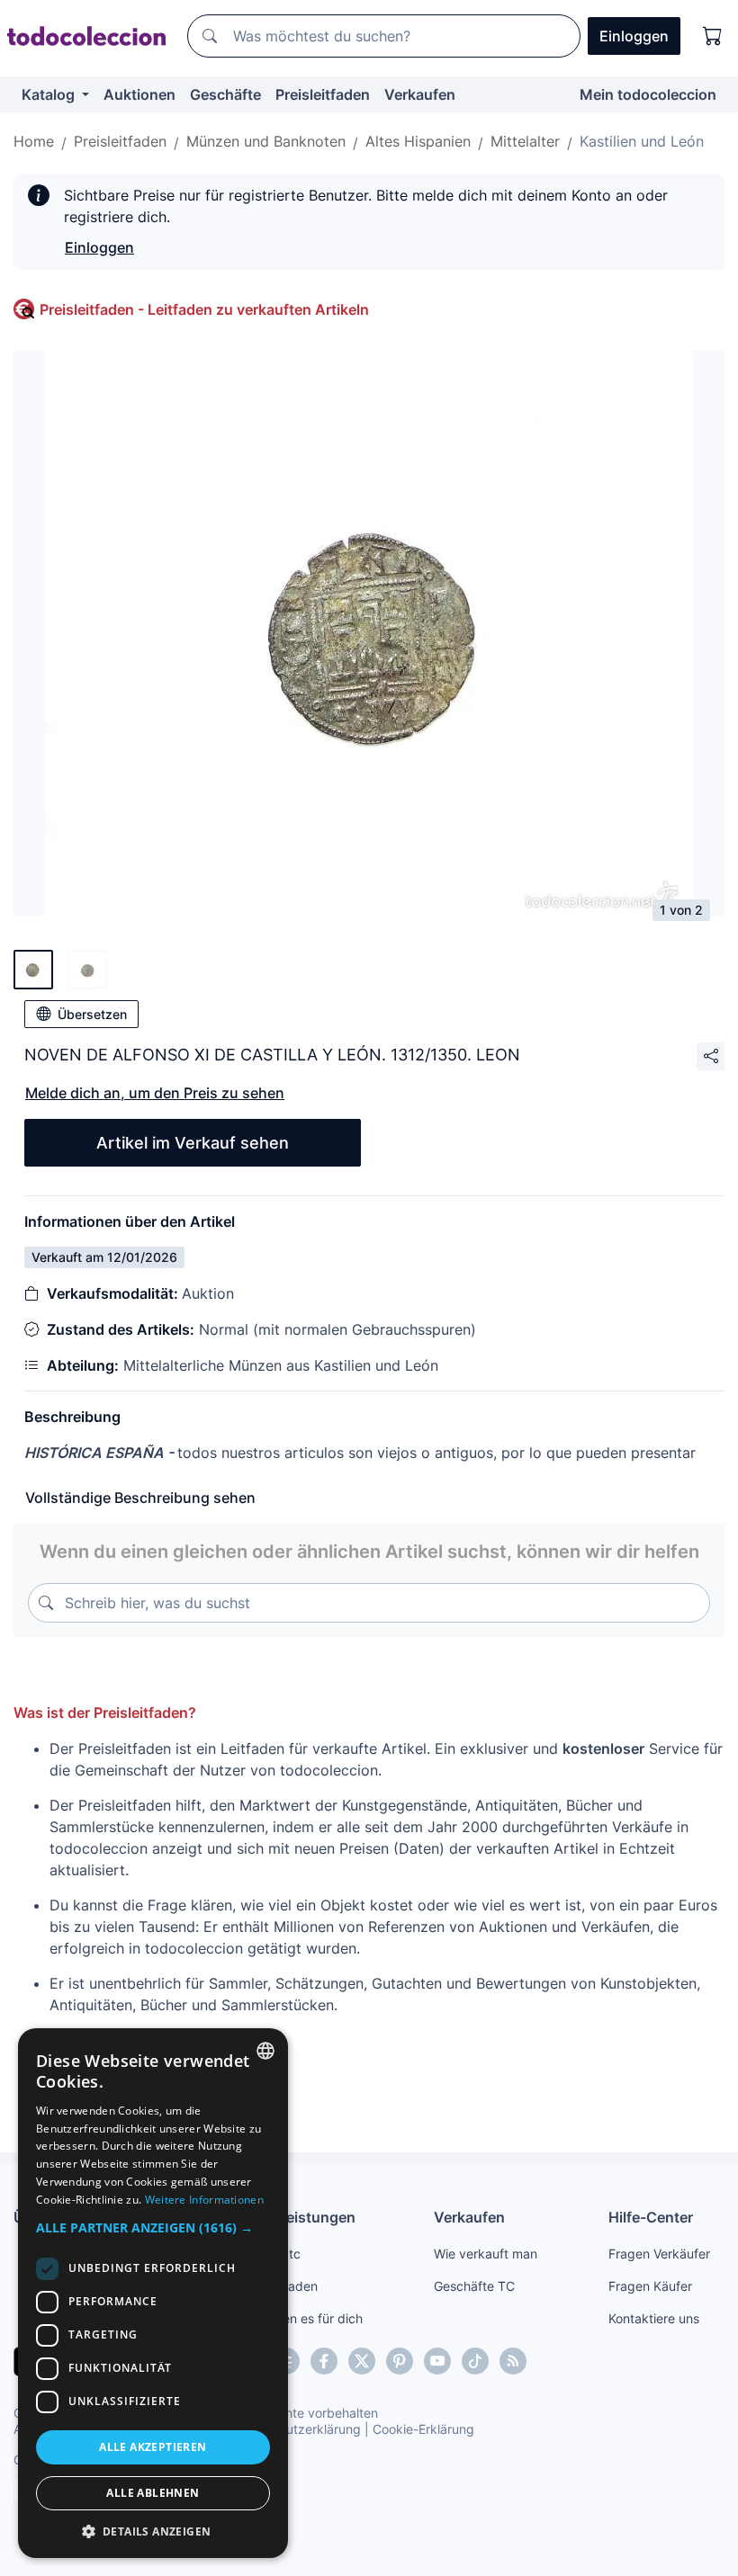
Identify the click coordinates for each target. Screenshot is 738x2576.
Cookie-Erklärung (423, 2429)
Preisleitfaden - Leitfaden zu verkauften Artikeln (204, 309)
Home (34, 141)
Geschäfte (225, 94)
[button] (153, 2227)
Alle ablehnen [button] (153, 2493)
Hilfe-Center (651, 2217)
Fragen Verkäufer (659, 2254)
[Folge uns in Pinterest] (400, 2361)
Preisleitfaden (323, 94)
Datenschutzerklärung (296, 2429)
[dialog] (153, 2293)
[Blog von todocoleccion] (513, 2361)
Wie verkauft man (486, 2254)
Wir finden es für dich (300, 2318)
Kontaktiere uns (654, 2318)
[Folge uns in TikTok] (475, 2361)
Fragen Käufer (650, 2286)
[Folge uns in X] (362, 2361)
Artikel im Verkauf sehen (193, 1143)
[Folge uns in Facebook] (324, 2361)
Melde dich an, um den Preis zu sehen (155, 1093)
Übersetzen (92, 1014)
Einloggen (99, 247)
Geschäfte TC (474, 2286)
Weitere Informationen (204, 2200)
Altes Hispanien (418, 141)
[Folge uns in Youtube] (437, 2361)
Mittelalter (525, 141)
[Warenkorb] (713, 36)
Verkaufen (420, 94)
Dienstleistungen (297, 2217)
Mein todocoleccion (648, 94)
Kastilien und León (642, 141)
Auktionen (139, 94)
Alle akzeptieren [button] (153, 2447)
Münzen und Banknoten (266, 141)
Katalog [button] (50, 94)
